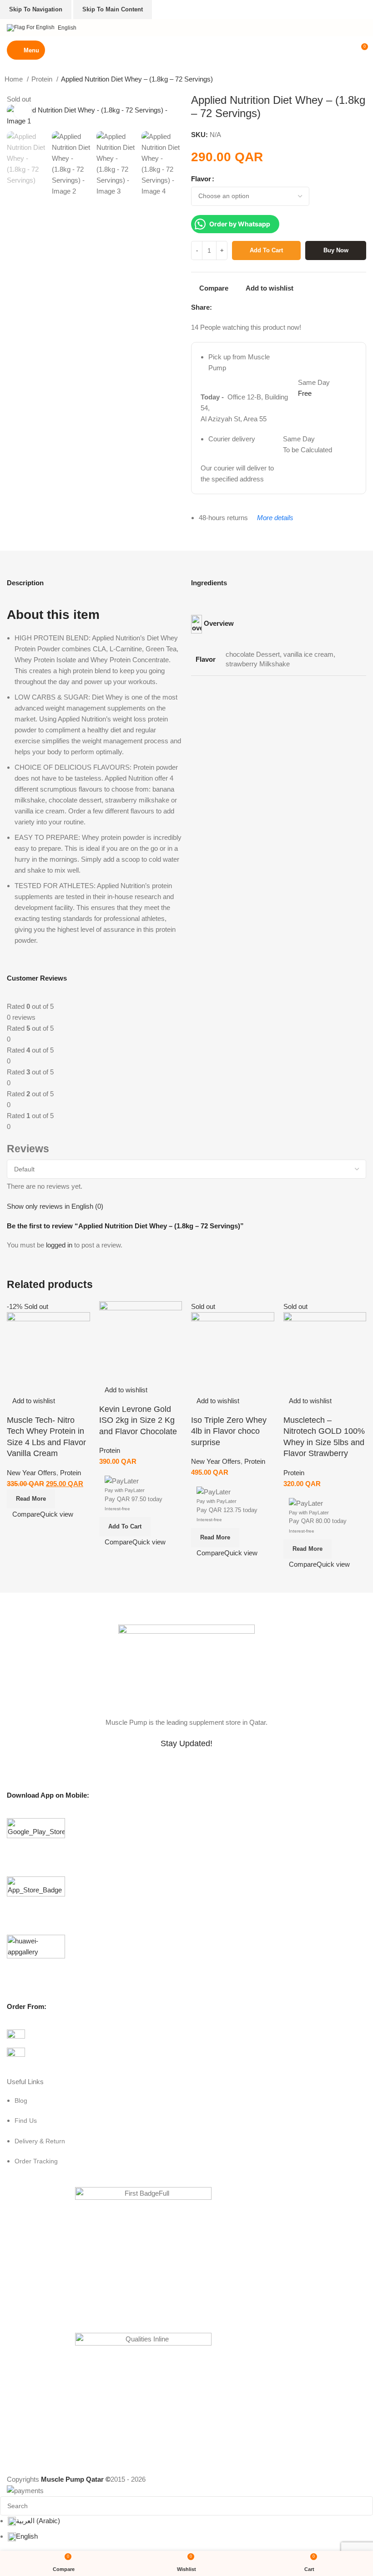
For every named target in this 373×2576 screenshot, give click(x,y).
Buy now (336, 250)
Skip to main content (113, 9)
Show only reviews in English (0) (55, 1206)
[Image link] (186, 1665)
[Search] (345, 50)
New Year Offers (32, 1473)
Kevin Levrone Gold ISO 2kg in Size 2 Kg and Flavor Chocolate (138, 1420)
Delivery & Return (40, 2141)
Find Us (26, 2121)
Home (15, 79)
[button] (125, 1527)
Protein (43, 79)
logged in (59, 1245)
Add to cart (266, 250)
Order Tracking (36, 2161)
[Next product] (364, 80)
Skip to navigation (36, 9)
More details (275, 518)
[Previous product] (346, 80)
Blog (21, 2101)
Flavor (201, 179)
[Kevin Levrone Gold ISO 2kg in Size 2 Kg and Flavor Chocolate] (141, 1342)
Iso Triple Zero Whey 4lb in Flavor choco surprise (229, 1431)
